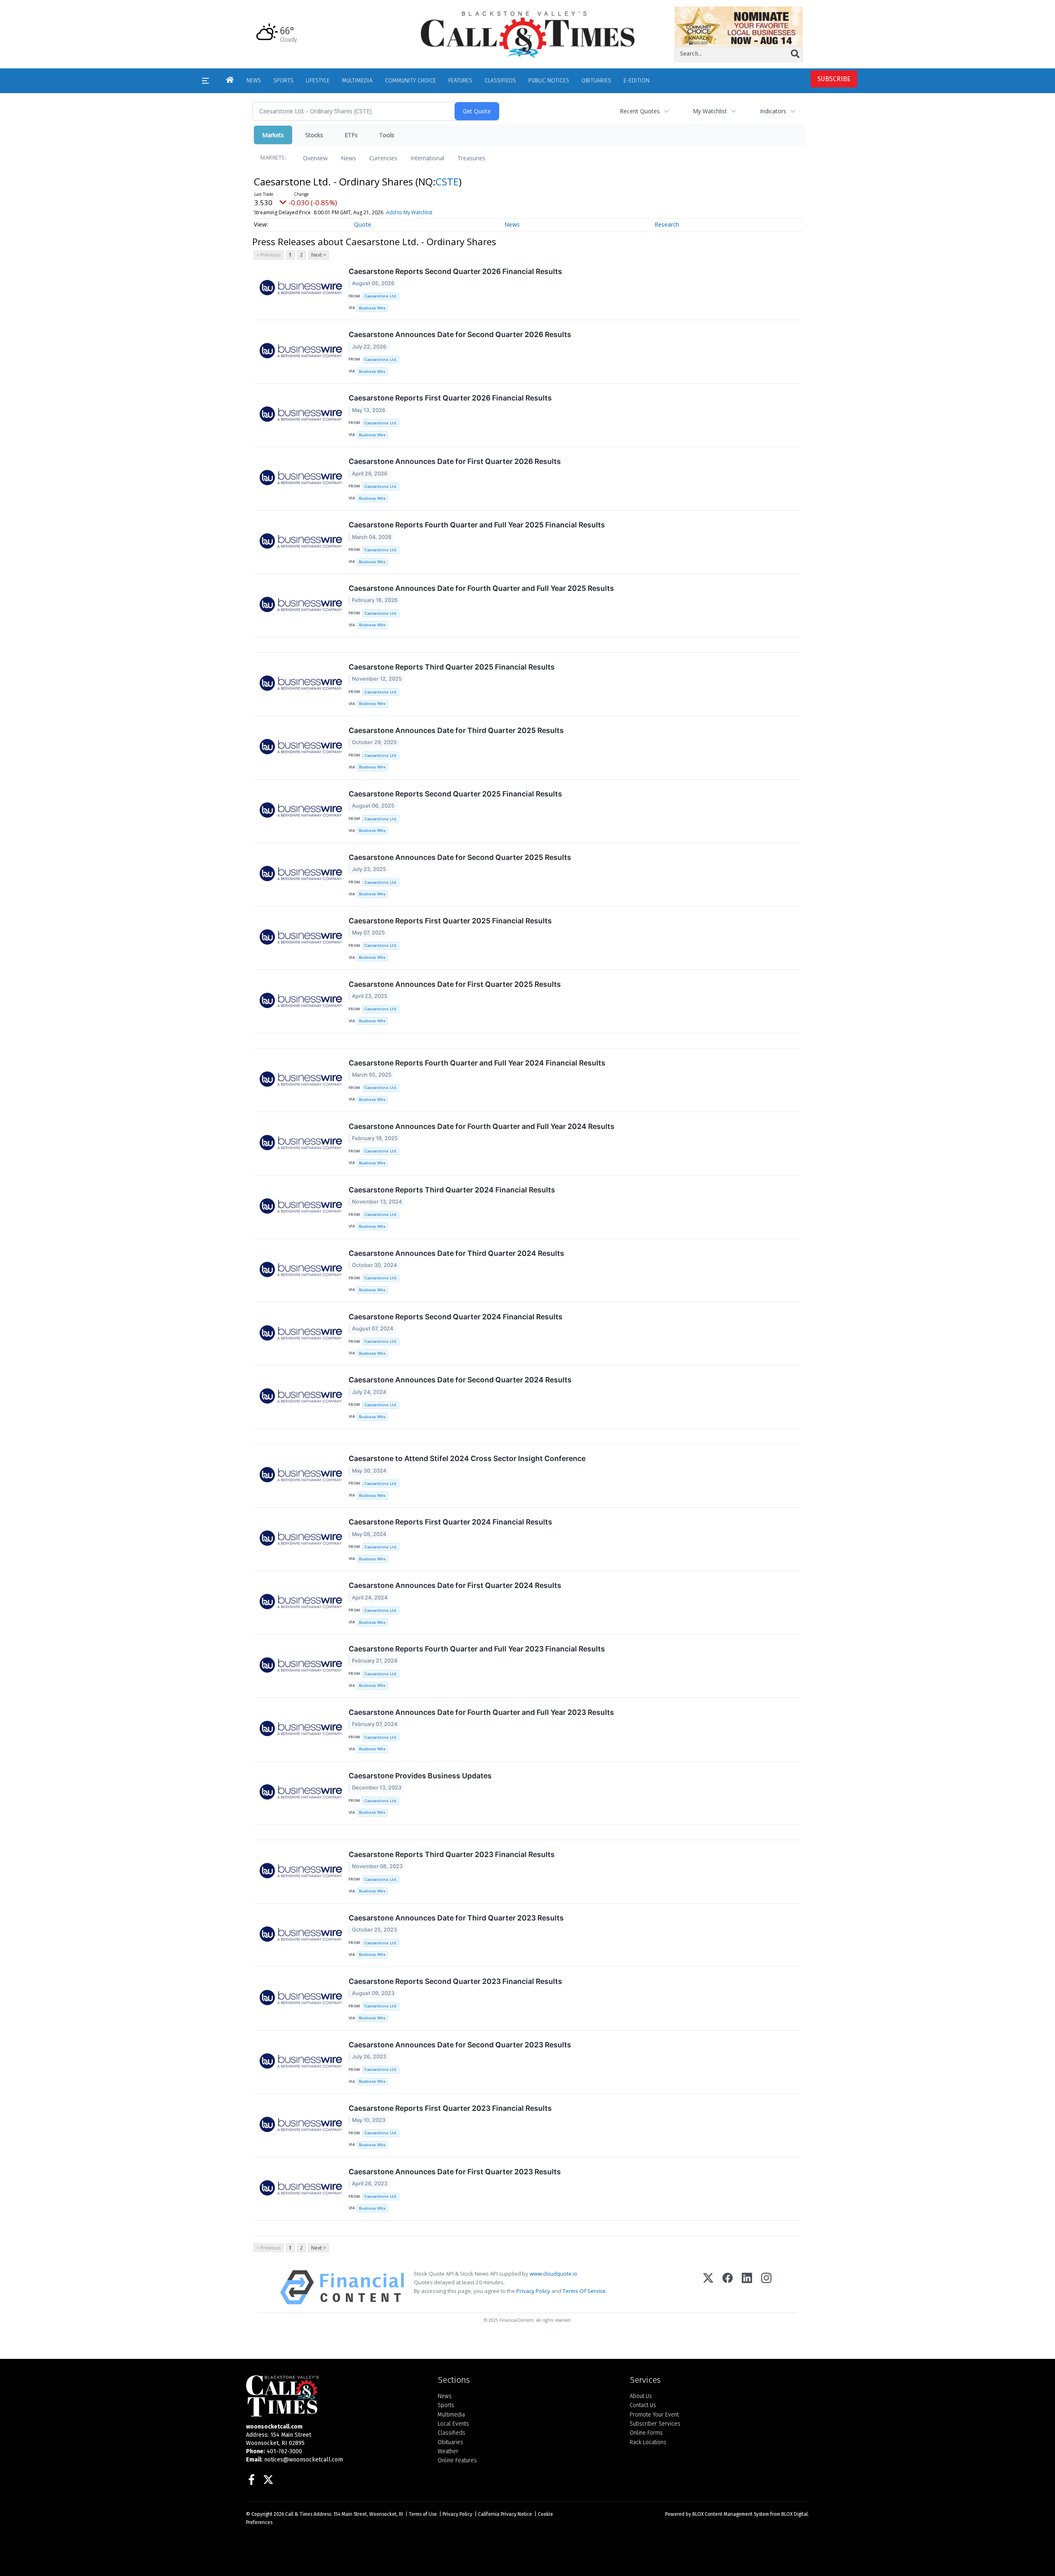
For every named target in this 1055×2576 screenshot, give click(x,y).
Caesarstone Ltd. (381, 296)
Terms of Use (423, 2514)
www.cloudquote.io (553, 2274)
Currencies (383, 158)
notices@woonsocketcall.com (304, 2460)
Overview (315, 158)
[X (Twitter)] (708, 2287)
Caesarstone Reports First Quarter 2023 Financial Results (450, 2108)
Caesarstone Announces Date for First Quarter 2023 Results (455, 2172)
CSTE (447, 181)
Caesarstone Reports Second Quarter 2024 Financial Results (456, 1317)
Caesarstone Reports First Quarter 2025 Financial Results (450, 921)
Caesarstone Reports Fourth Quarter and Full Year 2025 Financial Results (477, 525)
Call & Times (299, 2514)
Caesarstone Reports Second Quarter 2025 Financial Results (455, 794)
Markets (273, 135)
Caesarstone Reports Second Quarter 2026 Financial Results (455, 271)
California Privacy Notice (505, 2514)
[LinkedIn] (747, 2287)
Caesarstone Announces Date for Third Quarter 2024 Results (456, 1253)
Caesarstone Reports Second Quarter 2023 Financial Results (455, 1981)
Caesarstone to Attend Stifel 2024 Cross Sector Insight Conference (467, 1458)
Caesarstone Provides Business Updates (420, 1776)
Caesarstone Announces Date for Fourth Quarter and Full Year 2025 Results (481, 588)
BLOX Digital (795, 2514)
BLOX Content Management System (731, 2514)
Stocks (314, 135)
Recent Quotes (640, 111)
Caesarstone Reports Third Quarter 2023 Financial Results (452, 1854)
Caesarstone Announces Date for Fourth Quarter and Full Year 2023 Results (481, 1712)
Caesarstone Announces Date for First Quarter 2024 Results (455, 1585)
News (348, 158)
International (427, 158)
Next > (319, 255)
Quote (363, 224)
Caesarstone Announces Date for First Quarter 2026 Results (455, 461)
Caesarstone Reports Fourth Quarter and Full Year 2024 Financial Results (477, 1063)
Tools (387, 135)
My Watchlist (710, 111)
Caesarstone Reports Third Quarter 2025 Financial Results (452, 667)
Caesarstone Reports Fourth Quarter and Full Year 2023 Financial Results (477, 1649)
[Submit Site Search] (795, 54)
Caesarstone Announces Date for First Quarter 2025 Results (455, 984)
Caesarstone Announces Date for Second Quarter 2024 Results (460, 1380)
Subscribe (834, 79)
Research (667, 224)
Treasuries (471, 158)
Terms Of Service (584, 2291)
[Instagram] (766, 2287)
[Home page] (527, 34)
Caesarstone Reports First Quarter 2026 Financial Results (450, 398)
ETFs (351, 135)
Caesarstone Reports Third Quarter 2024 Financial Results (452, 1190)
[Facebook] (728, 2287)
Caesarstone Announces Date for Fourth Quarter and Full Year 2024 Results (482, 1126)
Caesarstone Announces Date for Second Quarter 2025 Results (460, 857)
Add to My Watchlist (409, 212)
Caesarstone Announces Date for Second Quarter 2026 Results (460, 334)
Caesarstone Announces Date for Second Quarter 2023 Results (460, 2045)
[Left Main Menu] (205, 81)
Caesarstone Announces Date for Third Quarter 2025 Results (456, 730)
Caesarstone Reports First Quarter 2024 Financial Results (450, 1522)
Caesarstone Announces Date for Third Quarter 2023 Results (456, 1918)
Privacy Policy (533, 2291)
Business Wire (372, 308)
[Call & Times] (336, 2396)
